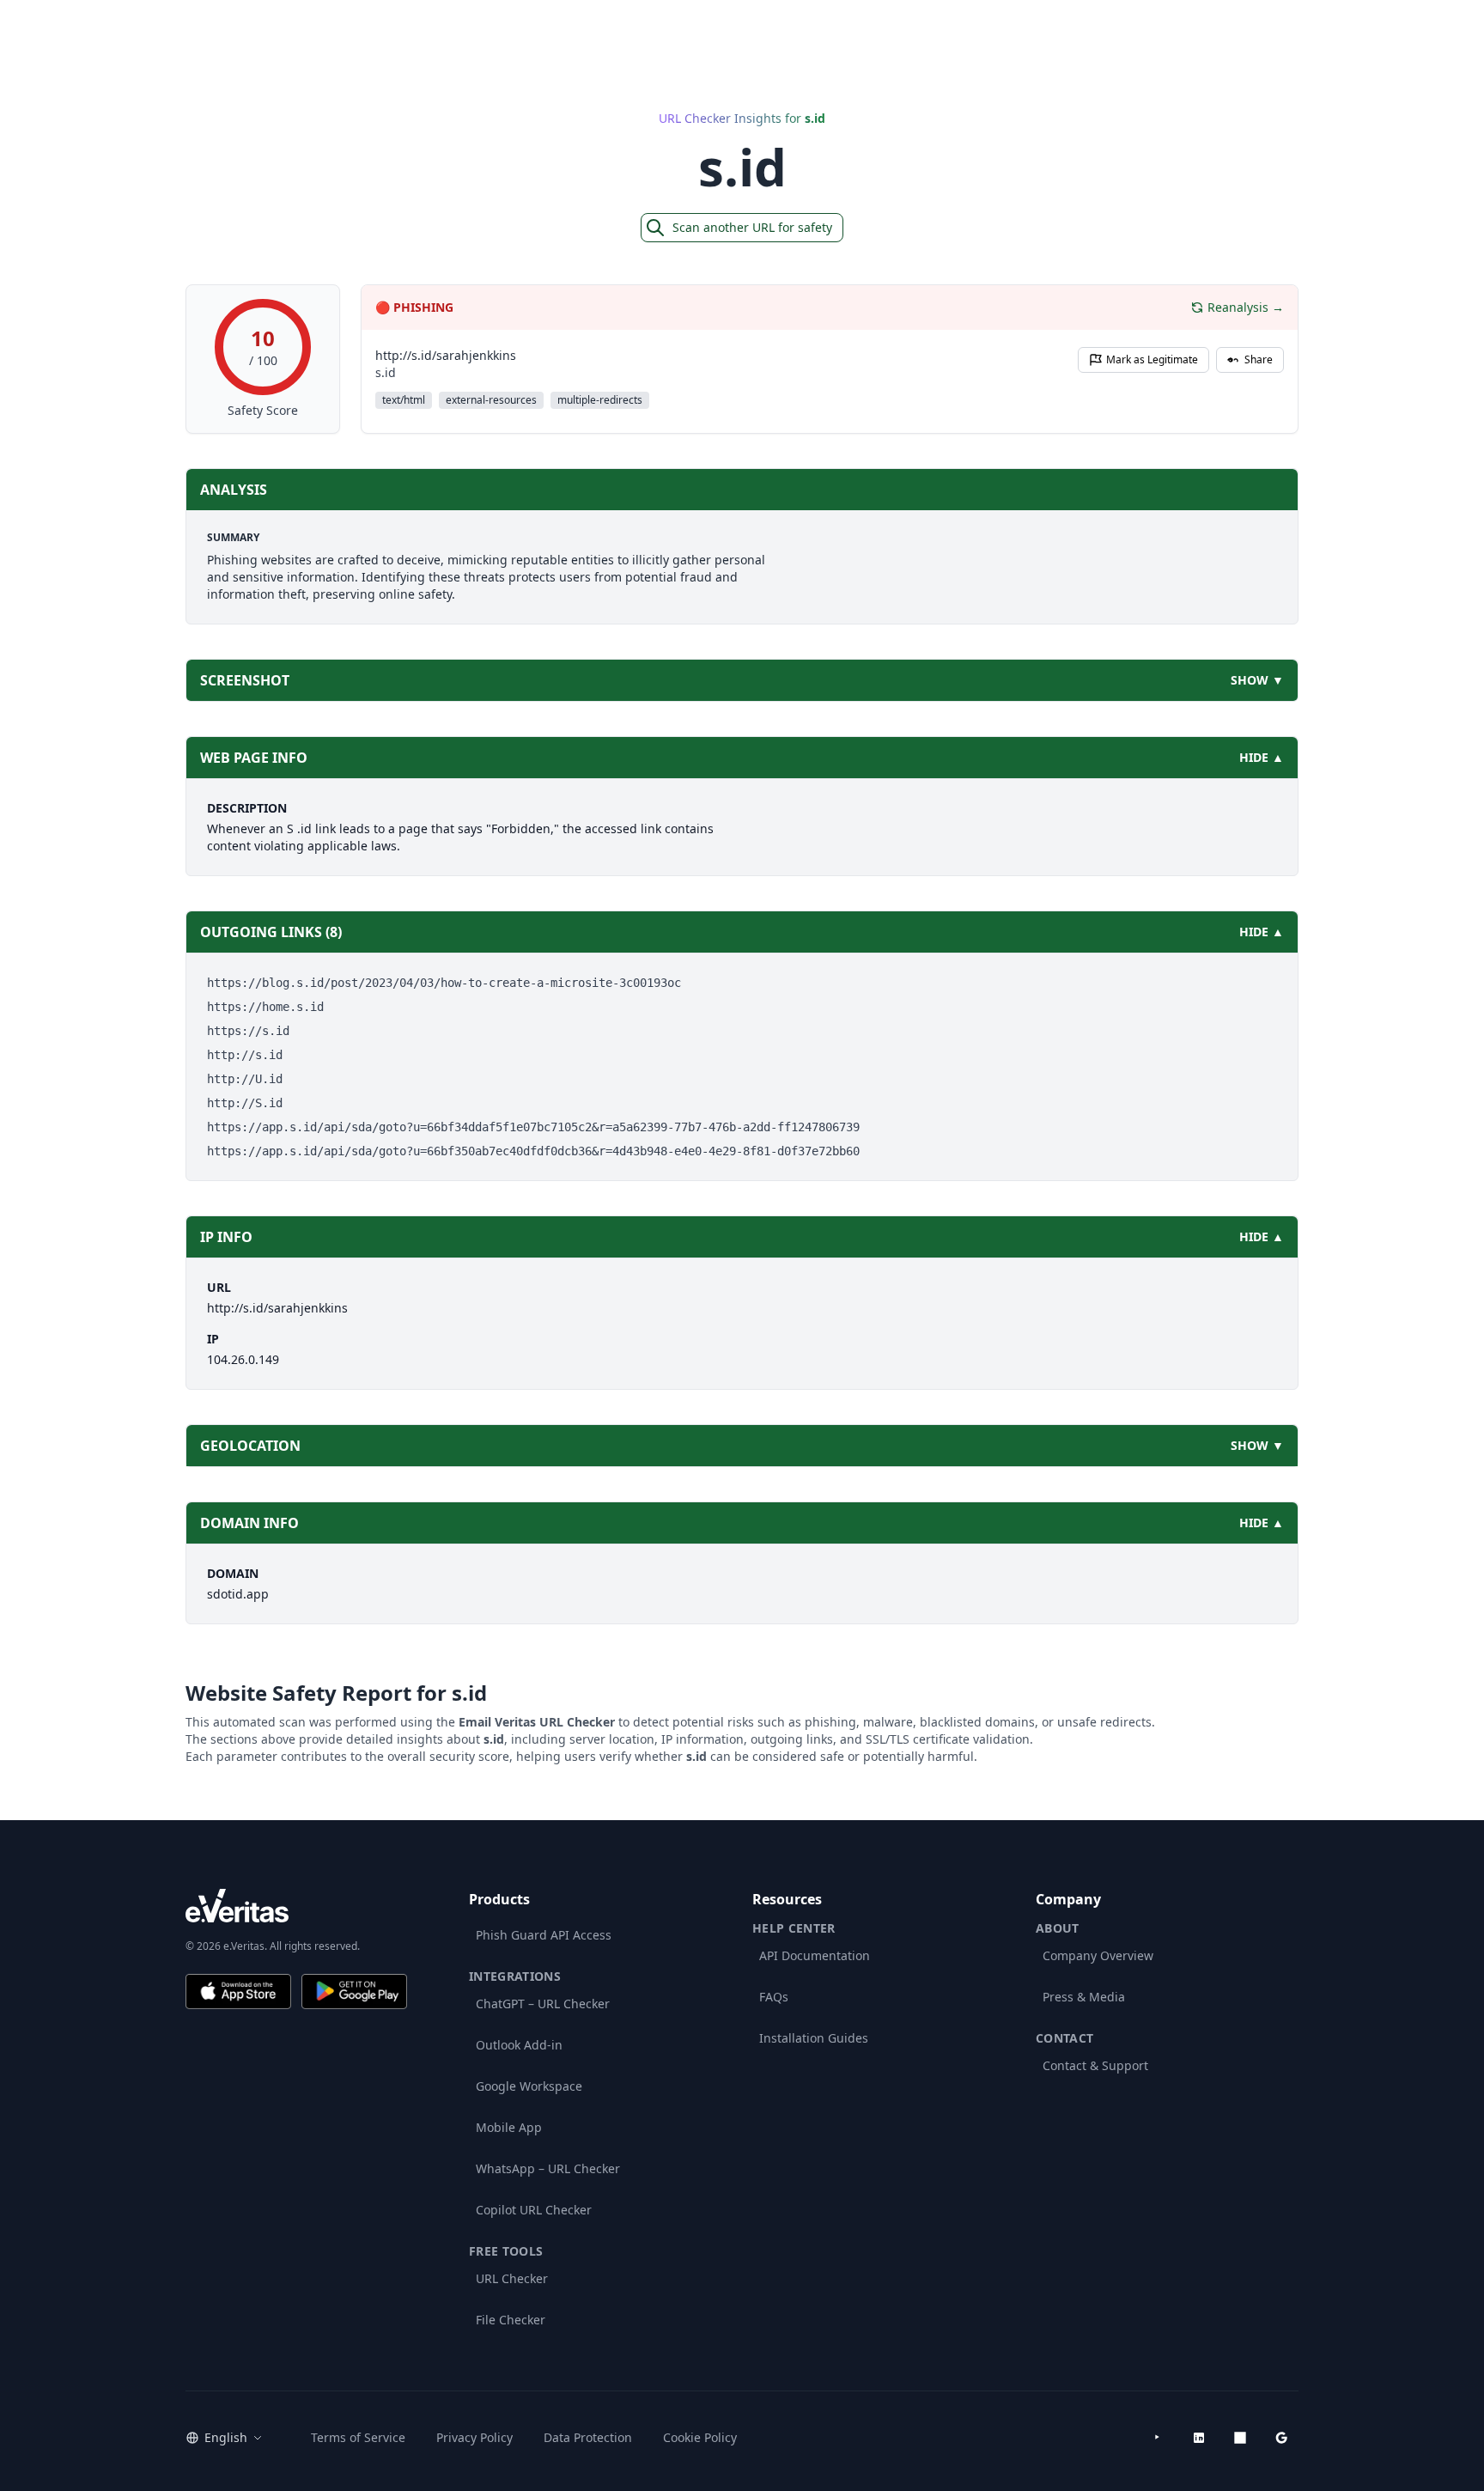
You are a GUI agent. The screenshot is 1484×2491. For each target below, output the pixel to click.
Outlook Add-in (519, 2045)
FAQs (774, 1997)
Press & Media (1084, 1997)
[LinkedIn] (1199, 2438)
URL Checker (512, 2278)
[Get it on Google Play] (354, 1992)
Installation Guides (814, 2038)
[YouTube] (1158, 2438)
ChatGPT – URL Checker (543, 2004)
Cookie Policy (700, 2437)
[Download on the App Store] (238, 1992)
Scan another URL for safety (752, 227)
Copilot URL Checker (534, 2210)
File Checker (511, 2320)
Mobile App (509, 2127)
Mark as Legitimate (1152, 359)
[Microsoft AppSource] (1240, 2438)
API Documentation (815, 1955)
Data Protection (588, 2437)
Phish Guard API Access (544, 1935)
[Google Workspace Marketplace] (1281, 2438)
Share (1259, 359)
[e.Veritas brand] (296, 1906)
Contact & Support (1095, 2065)
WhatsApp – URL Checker (548, 2168)
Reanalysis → (1246, 307)
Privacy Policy (474, 2437)
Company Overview (1098, 1955)
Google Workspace (529, 2086)
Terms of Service (358, 2437)
